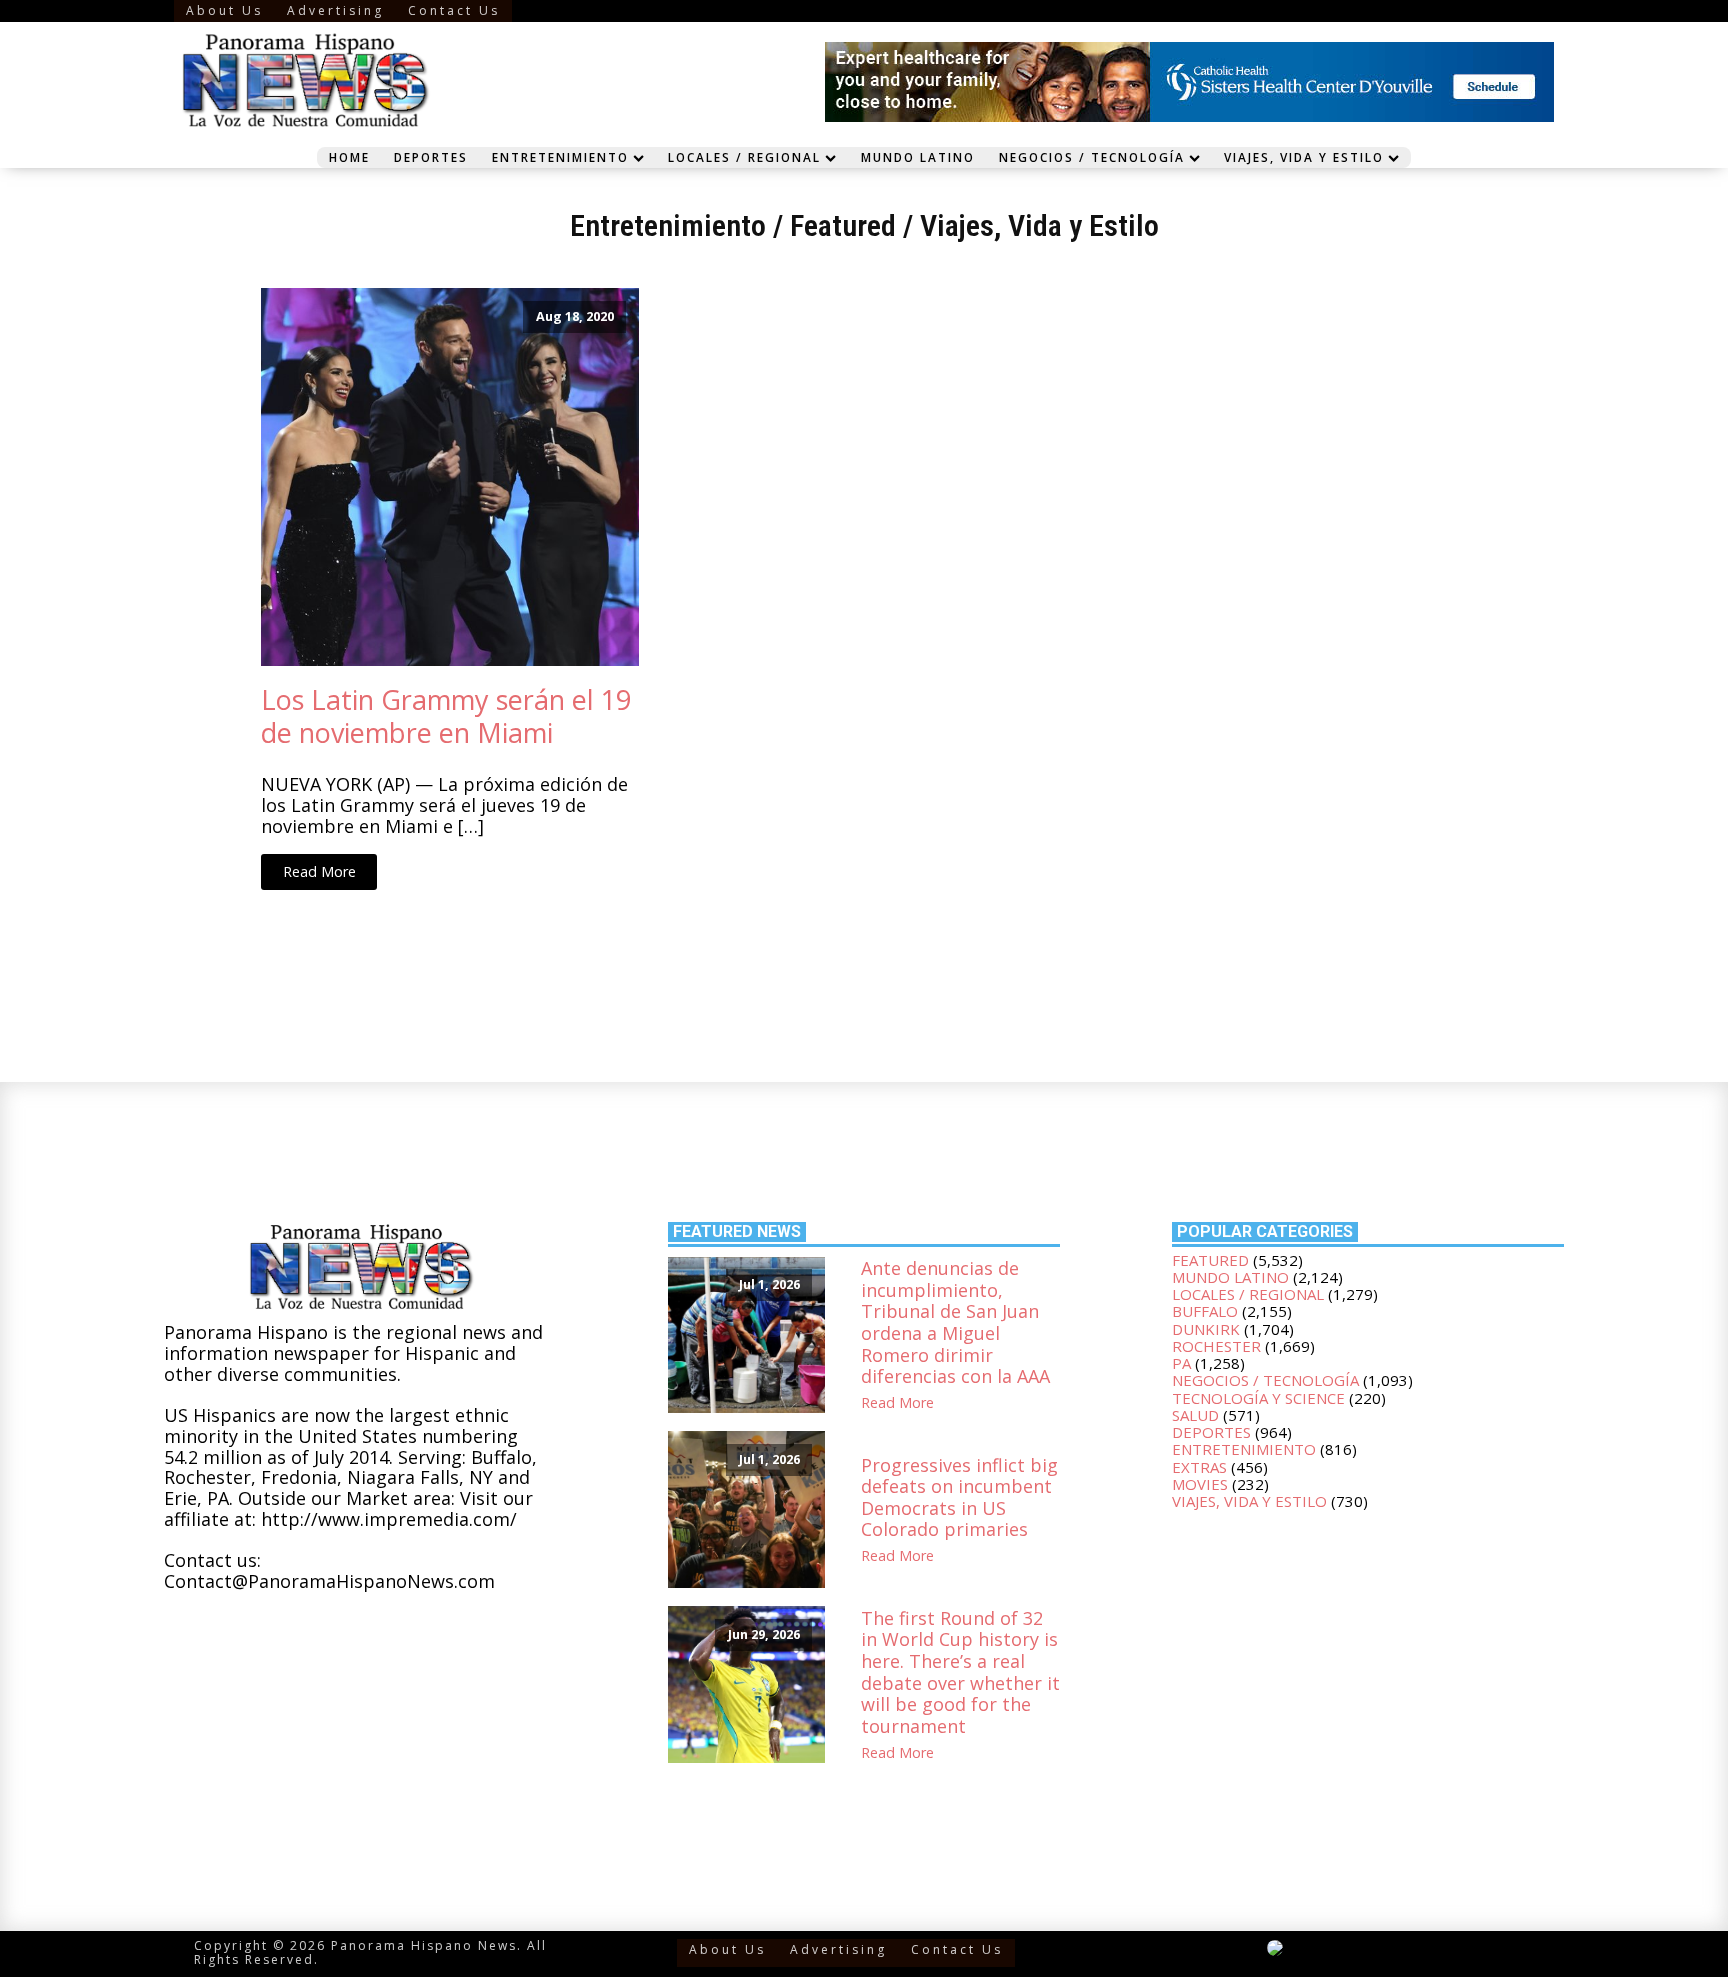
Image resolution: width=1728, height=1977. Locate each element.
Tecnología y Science (1258, 1398)
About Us (224, 10)
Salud (1195, 1415)
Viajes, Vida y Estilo (1304, 157)
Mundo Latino (918, 157)
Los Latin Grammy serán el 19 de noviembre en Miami (446, 716)
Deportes (431, 157)
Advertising (335, 10)
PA (1181, 1363)
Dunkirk (1206, 1329)
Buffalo (1205, 1311)
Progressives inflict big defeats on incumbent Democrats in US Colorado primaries (959, 1498)
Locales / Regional (744, 157)
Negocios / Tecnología (1092, 157)
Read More (319, 871)
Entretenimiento (560, 157)
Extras (1199, 1467)
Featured (843, 225)
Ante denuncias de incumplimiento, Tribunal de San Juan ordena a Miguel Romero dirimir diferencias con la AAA (955, 1323)
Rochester (1216, 1346)
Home (349, 157)
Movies (1200, 1484)
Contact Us (454, 10)
